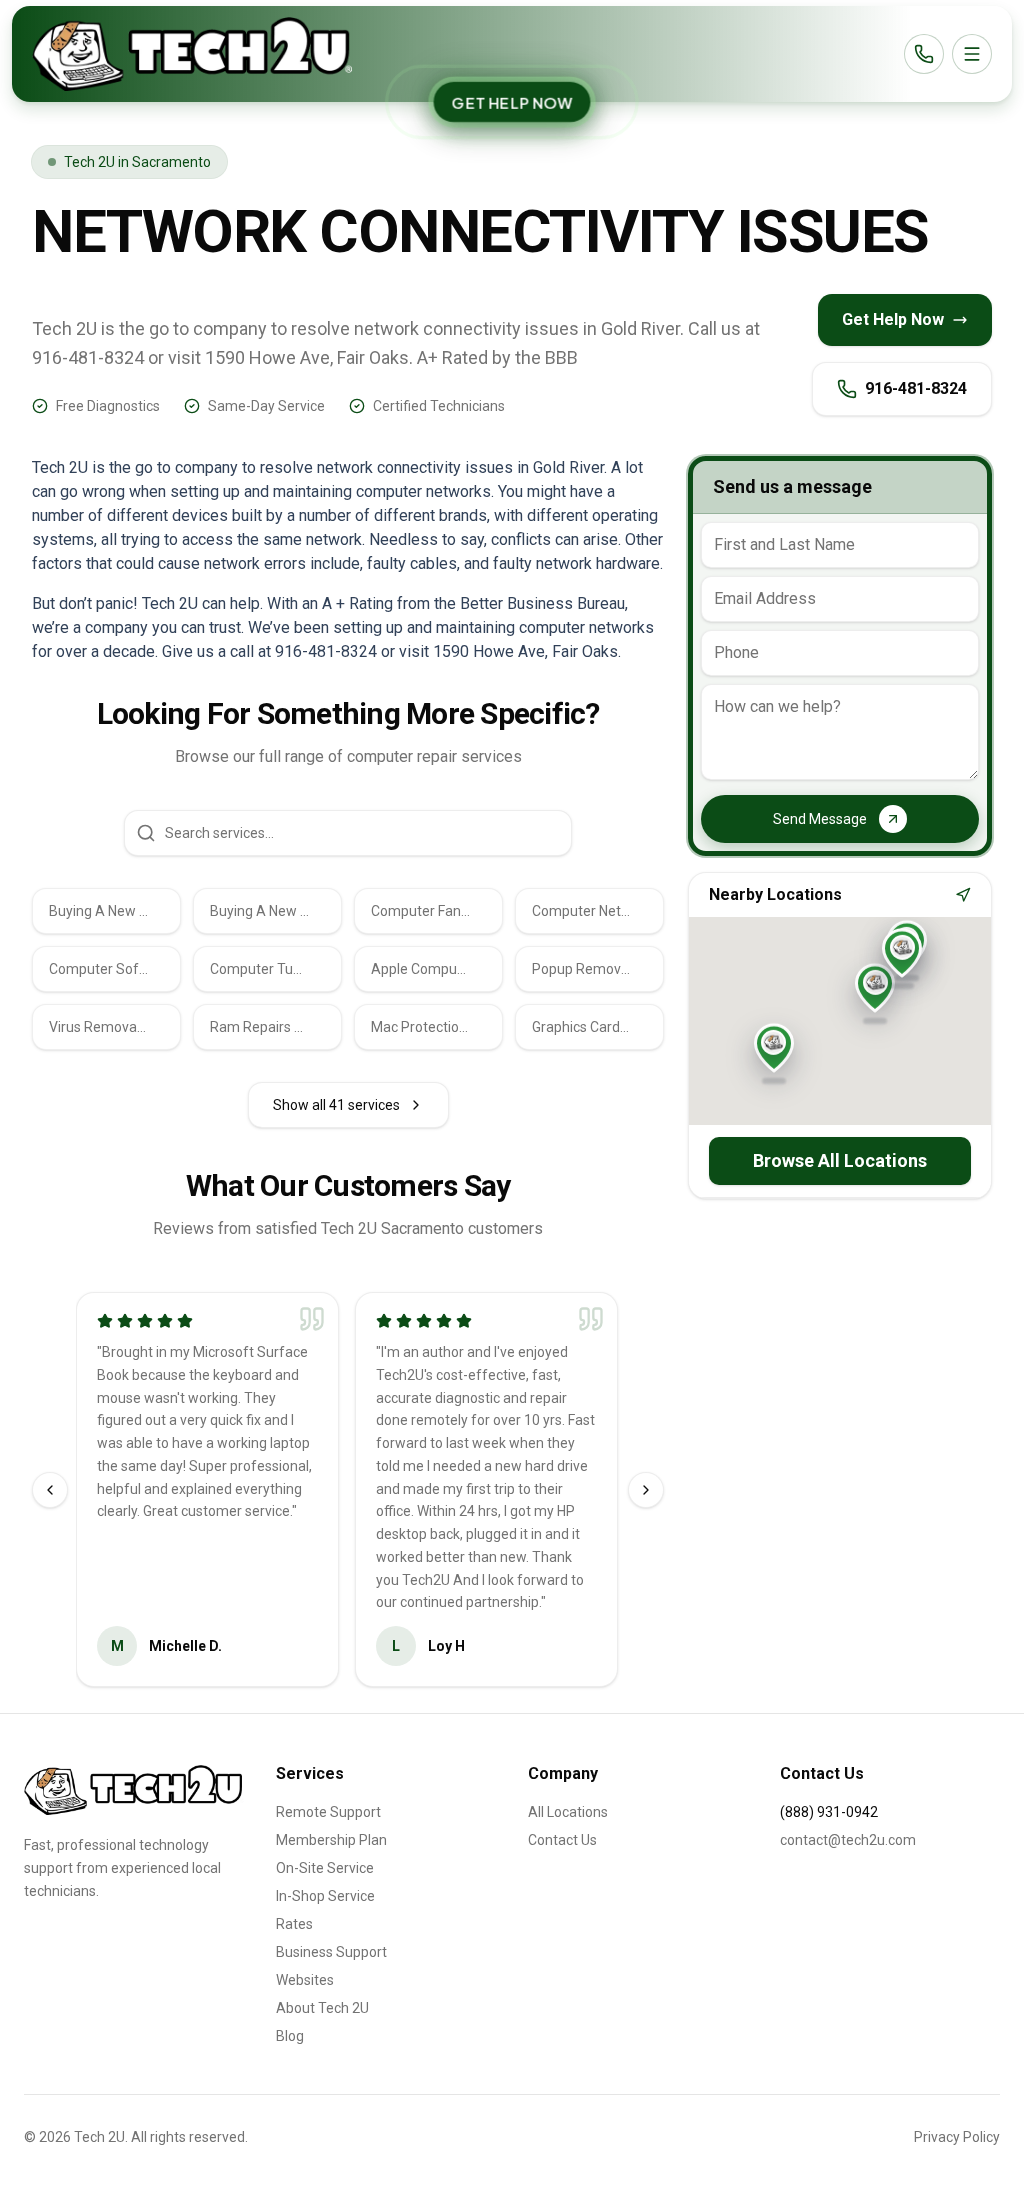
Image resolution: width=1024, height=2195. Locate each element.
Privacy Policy (957, 2137)
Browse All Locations (840, 1160)
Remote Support (328, 1812)
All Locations (568, 1812)
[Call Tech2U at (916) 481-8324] (924, 54)
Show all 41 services (336, 1105)
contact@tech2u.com (848, 1840)
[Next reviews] (646, 1490)
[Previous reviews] (50, 1490)
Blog (290, 2036)
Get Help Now (893, 319)
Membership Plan (331, 1840)
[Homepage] (192, 54)
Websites (305, 1980)
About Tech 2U (322, 2008)
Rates (294, 1924)
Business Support (331, 1952)
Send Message (820, 819)
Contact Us (562, 1840)
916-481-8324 (916, 388)
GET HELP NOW (512, 102)
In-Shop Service (325, 1896)
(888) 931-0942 (829, 1812)
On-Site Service (325, 1868)
